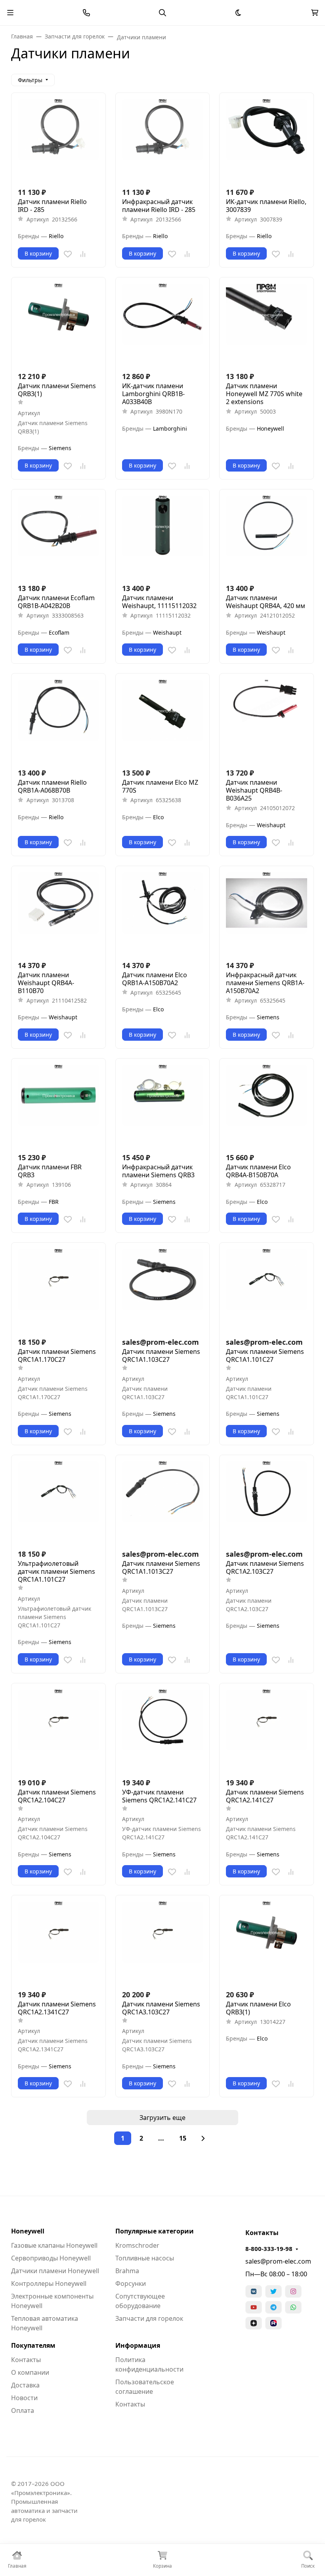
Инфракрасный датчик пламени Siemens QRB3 (158, 1171)
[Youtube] (254, 2307)
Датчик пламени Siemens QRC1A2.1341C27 (57, 2008)
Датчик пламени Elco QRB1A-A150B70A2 (155, 979)
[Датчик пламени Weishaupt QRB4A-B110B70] (58, 913)
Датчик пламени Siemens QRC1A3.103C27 (161, 2008)
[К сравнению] (83, 254)
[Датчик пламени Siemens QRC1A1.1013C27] (163, 1502)
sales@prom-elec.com (278, 2261)
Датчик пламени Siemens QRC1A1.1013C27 (161, 1567)
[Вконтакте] (254, 2291)
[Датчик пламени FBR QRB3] (58, 1106)
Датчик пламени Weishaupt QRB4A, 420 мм (266, 602)
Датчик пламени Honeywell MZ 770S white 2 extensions (264, 394)
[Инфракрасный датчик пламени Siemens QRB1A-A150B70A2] (267, 913)
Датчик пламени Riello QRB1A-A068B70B (52, 786)
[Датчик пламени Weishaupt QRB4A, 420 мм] (267, 536)
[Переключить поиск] (162, 13)
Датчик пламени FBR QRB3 (50, 1171)
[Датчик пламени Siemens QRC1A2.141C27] (267, 1730)
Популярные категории (155, 2231)
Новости (24, 2398)
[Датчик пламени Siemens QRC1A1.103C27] (163, 1290)
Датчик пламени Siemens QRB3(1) (57, 390)
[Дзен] (254, 2323)
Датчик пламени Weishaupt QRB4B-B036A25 (254, 790)
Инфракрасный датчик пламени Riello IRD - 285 (159, 206)
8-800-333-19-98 (269, 2249)
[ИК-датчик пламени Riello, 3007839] (267, 140)
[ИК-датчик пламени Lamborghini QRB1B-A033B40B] (163, 324)
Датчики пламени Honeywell (55, 2271)
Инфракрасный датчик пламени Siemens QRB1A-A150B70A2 (265, 983)
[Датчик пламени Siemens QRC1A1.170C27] (58, 1290)
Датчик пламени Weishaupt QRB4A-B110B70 (46, 983)
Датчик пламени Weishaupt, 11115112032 (159, 602)
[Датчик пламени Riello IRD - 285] (58, 140)
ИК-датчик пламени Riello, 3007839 (266, 206)
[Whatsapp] (293, 2307)
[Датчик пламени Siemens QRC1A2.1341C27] (58, 1942)
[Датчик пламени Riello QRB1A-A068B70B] (58, 721)
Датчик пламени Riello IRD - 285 (52, 206)
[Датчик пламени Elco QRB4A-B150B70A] (267, 1106)
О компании (30, 2372)
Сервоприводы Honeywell (51, 2258)
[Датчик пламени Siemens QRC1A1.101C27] (267, 1290)
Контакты (26, 2360)
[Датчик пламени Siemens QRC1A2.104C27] (58, 1730)
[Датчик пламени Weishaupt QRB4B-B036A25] (267, 721)
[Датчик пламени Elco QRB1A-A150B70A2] (163, 913)
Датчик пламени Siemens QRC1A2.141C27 (265, 1796)
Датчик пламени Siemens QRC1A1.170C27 (57, 1355)
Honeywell (28, 2231)
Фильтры (30, 80)
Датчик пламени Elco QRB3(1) (258, 2008)
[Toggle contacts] (86, 13)
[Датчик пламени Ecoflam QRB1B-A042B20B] (58, 536)
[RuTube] (273, 2323)
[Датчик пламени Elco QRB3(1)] (267, 1942)
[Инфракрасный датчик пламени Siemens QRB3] (163, 1106)
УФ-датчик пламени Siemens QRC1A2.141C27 (159, 1796)
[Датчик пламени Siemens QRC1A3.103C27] (163, 1942)
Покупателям (33, 2345)
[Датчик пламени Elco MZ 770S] (163, 721)
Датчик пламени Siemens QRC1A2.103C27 (265, 1567)
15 (183, 2138)
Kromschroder (137, 2245)
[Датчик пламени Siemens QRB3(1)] (58, 324)
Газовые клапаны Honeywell (54, 2245)
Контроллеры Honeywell (49, 2283)
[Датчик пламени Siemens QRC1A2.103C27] (267, 1502)
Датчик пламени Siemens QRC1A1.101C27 (265, 1355)
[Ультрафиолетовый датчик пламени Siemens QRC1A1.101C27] (58, 1502)
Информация (138, 2345)
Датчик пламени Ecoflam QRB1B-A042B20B (56, 602)
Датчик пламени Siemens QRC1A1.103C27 (161, 1355)
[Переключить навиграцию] (10, 13)
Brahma (127, 2271)
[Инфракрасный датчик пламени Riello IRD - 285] (163, 140)
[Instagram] (293, 2291)
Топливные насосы (145, 2258)
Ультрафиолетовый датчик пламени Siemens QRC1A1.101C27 (56, 1571)
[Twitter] (273, 2291)
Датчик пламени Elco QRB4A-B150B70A (258, 1171)
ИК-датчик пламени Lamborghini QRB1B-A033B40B (153, 394)
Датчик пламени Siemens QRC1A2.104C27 (57, 1796)
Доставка (25, 2385)
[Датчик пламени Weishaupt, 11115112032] (163, 536)
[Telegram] (273, 2307)
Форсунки (131, 2283)
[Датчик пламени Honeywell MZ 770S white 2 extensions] (267, 324)
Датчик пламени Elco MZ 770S (160, 786)
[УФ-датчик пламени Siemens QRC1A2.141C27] (163, 1730)
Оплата (23, 2410)
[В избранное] (68, 254)
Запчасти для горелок (149, 2318)
